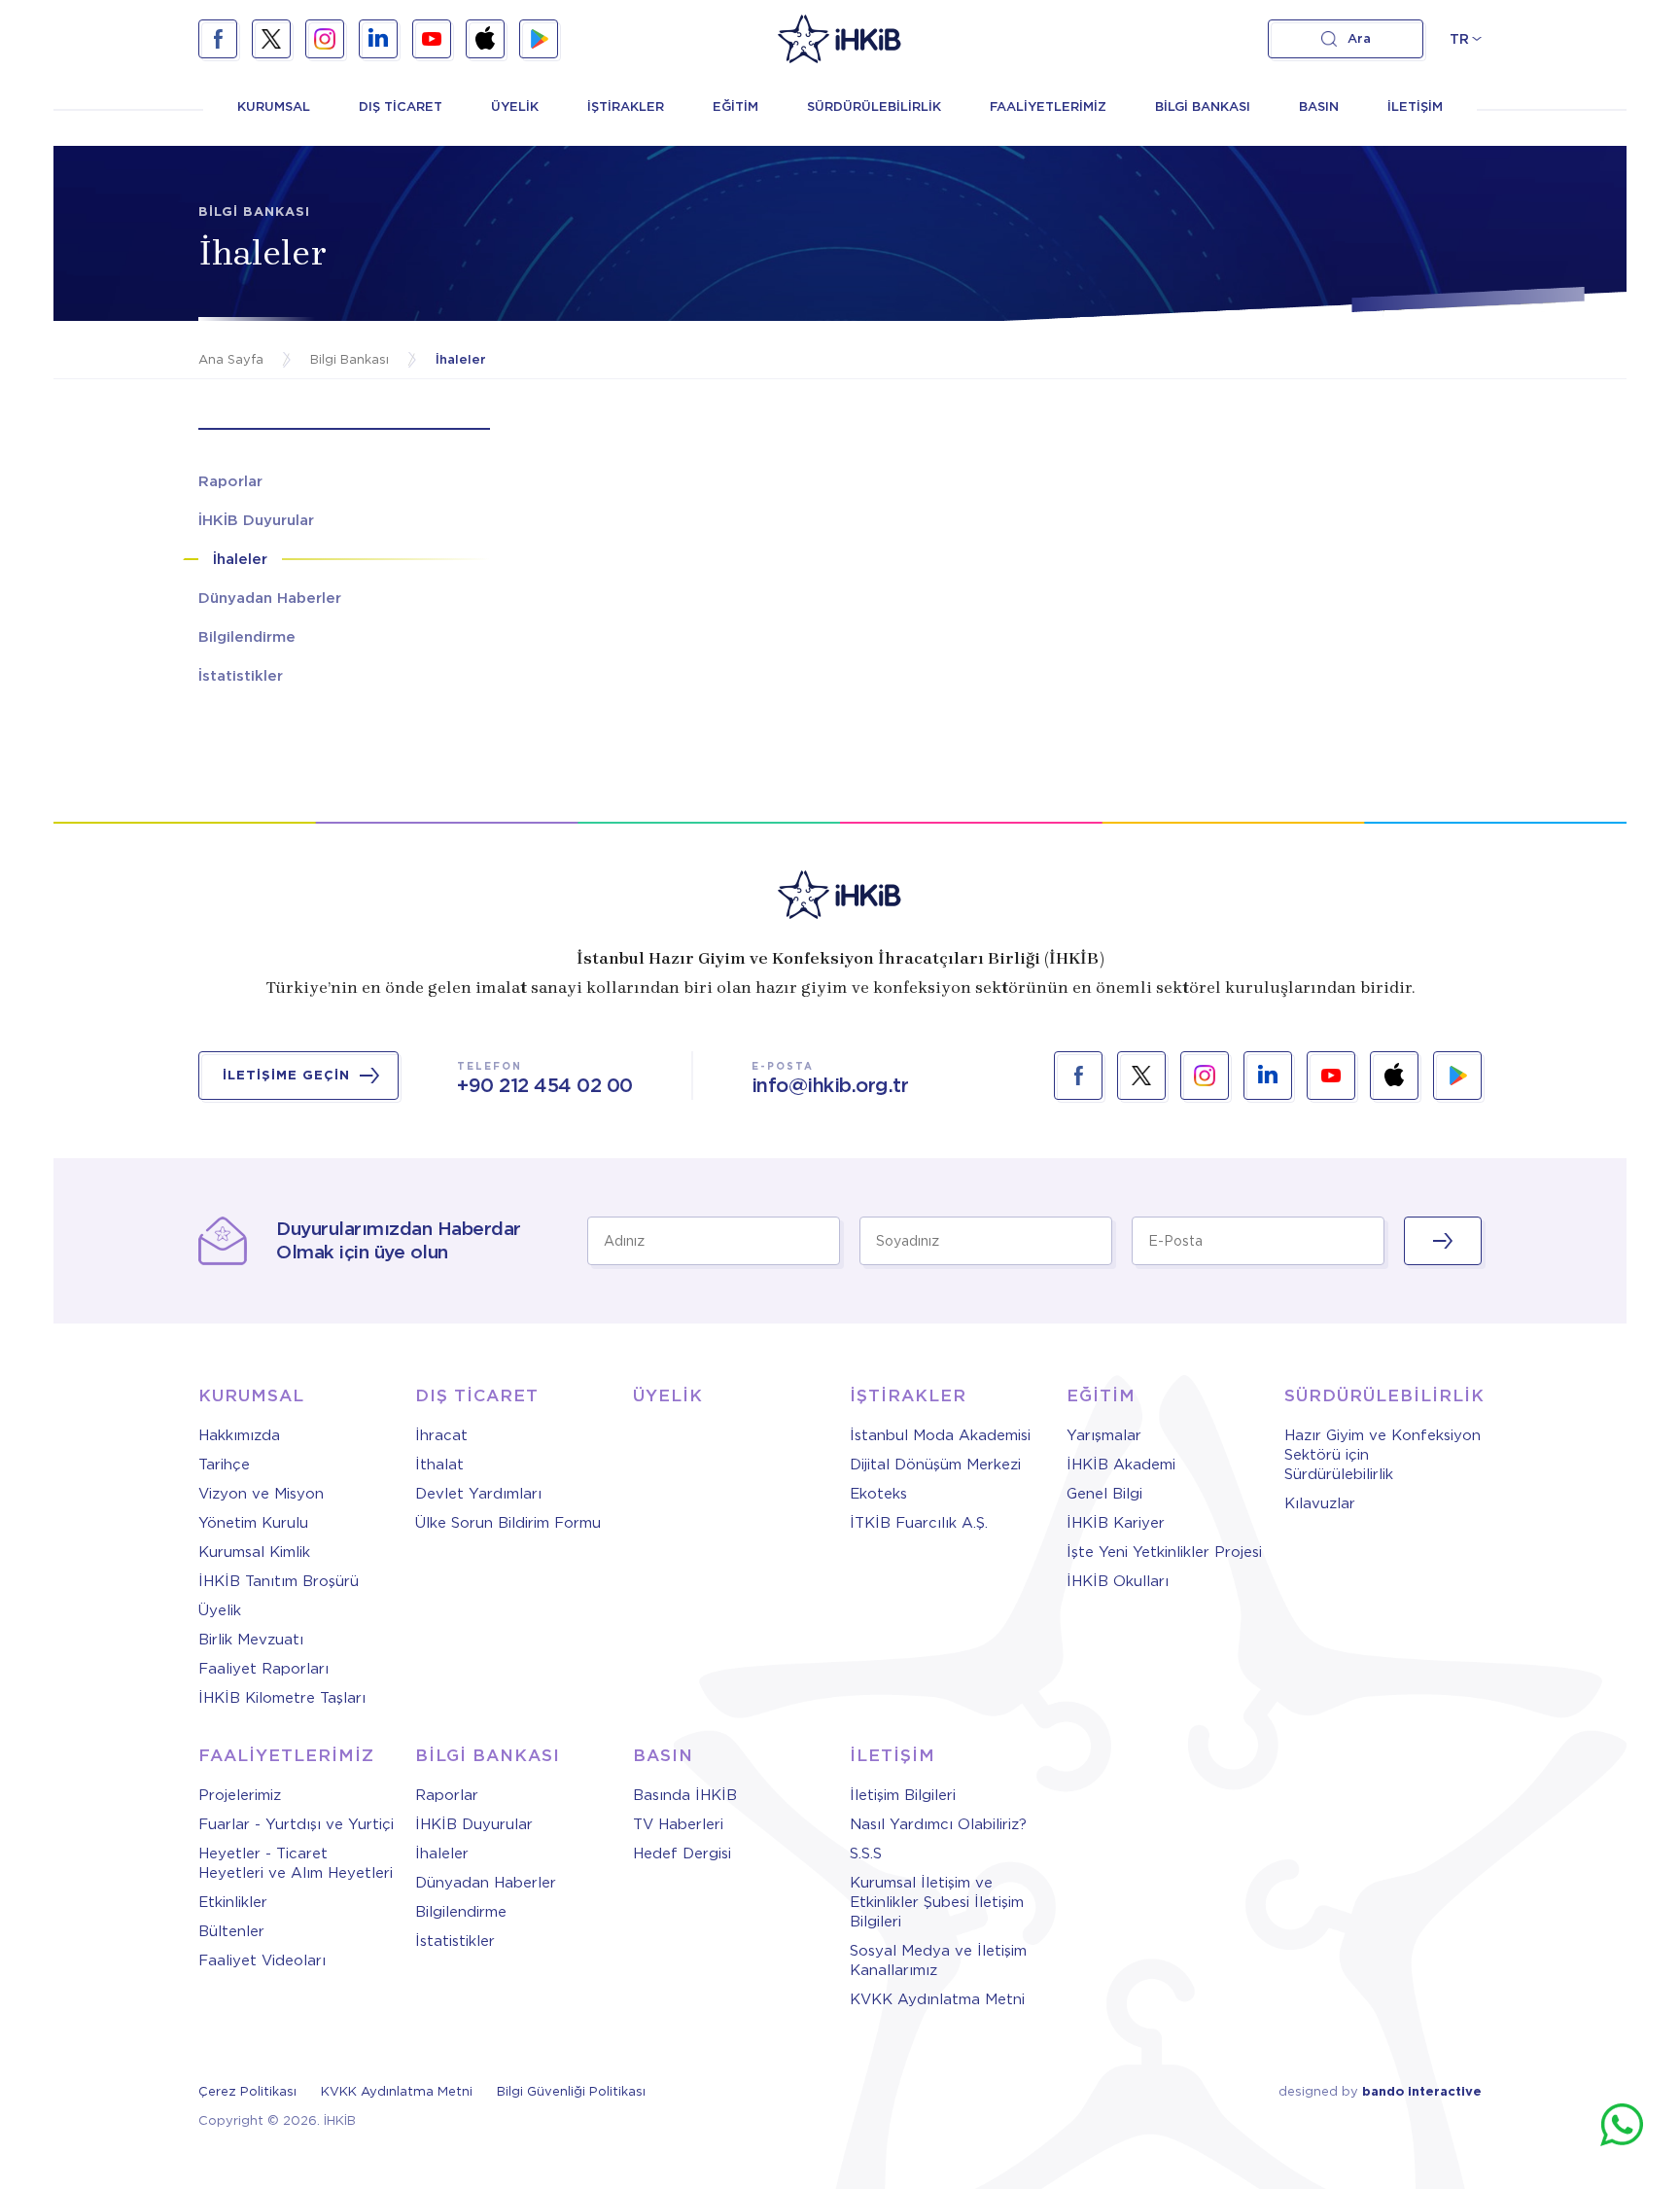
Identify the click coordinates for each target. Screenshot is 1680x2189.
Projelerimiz (240, 1795)
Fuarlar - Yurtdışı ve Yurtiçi (296, 1824)
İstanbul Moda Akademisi (940, 1435)
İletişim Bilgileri (903, 1795)
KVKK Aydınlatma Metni (937, 1999)
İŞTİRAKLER (626, 106)
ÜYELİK (515, 106)
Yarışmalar (1104, 1435)
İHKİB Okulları (1118, 1581)
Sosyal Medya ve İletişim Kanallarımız (938, 1960)
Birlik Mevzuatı (251, 1640)
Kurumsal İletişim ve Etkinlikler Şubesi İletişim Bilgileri (937, 1902)
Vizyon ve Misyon (261, 1494)
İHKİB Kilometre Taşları (282, 1698)
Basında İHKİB (685, 1795)
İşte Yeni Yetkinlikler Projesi (1164, 1552)
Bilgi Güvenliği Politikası (571, 2091)
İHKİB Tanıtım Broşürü (279, 1581)
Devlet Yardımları (478, 1494)
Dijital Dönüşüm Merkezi (935, 1465)
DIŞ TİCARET (401, 106)
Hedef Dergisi (682, 1854)
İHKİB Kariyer (1116, 1523)
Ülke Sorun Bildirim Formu (508, 1523)
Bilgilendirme (461, 1912)
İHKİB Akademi (1121, 1465)
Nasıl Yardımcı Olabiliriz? (938, 1824)
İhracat (441, 1435)
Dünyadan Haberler (486, 1883)
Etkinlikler (233, 1902)
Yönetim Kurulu (253, 1523)
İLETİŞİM (1415, 106)
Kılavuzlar (1320, 1503)
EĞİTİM (735, 106)
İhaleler (442, 1854)
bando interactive (1422, 2091)
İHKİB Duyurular (474, 1824)
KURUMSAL (274, 106)
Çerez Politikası (247, 2091)
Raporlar (447, 1795)
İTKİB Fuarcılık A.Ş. (919, 1523)
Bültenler (231, 1931)
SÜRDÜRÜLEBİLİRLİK (874, 106)
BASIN (1319, 106)
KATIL (1443, 1241)
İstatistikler (455, 1941)
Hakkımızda (239, 1435)
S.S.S (866, 1854)
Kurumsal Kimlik (254, 1552)
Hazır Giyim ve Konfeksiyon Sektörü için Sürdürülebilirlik (1382, 1455)
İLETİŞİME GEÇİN (286, 1075)
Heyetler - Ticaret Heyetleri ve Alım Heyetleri (296, 1863)
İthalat (439, 1465)
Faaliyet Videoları (262, 1960)
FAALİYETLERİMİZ (1048, 106)
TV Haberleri (678, 1824)
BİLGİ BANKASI (1203, 106)
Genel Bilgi (1104, 1494)
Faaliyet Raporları (263, 1669)
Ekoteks (878, 1494)
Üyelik (220, 1610)
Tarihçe (224, 1465)
